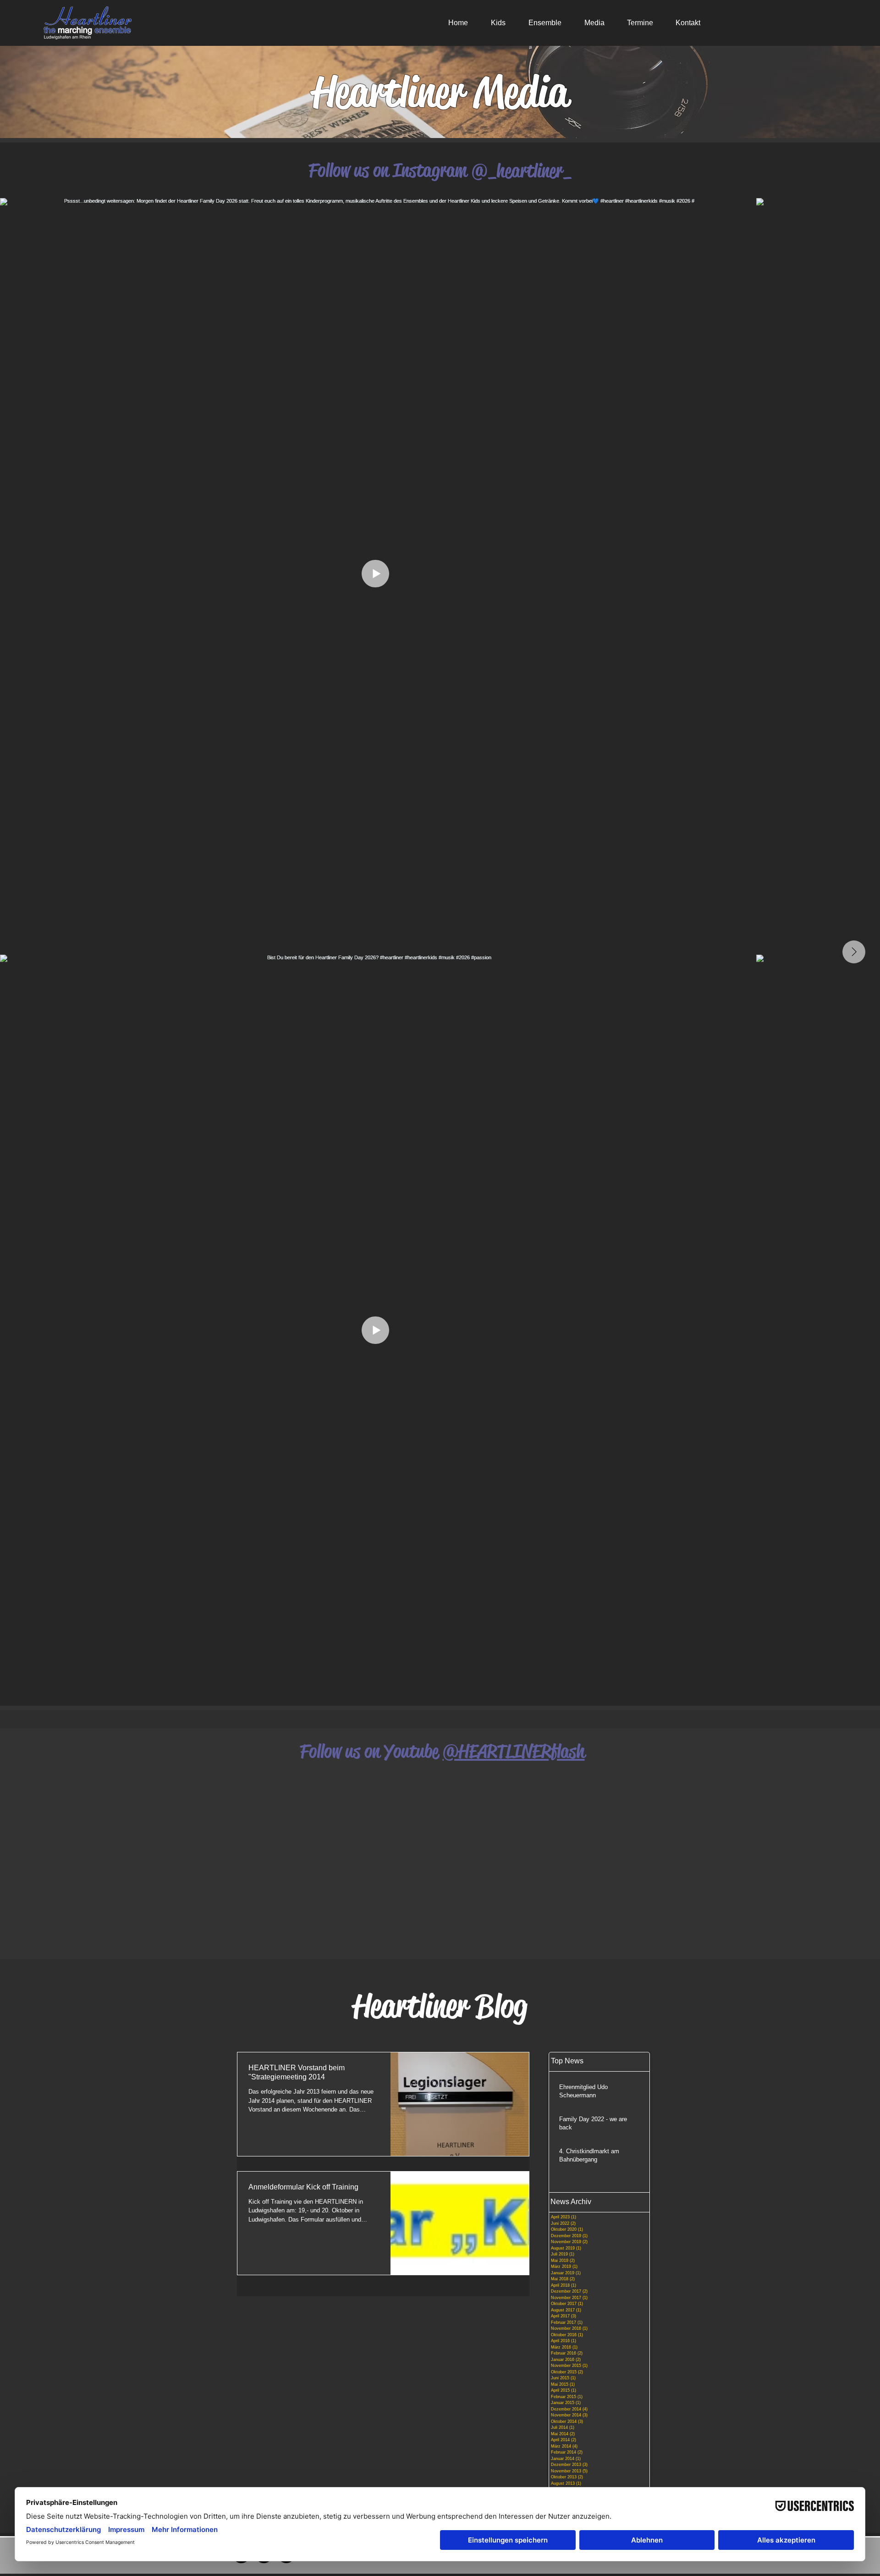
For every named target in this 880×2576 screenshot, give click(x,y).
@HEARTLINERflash (514, 1751)
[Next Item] (854, 952)
